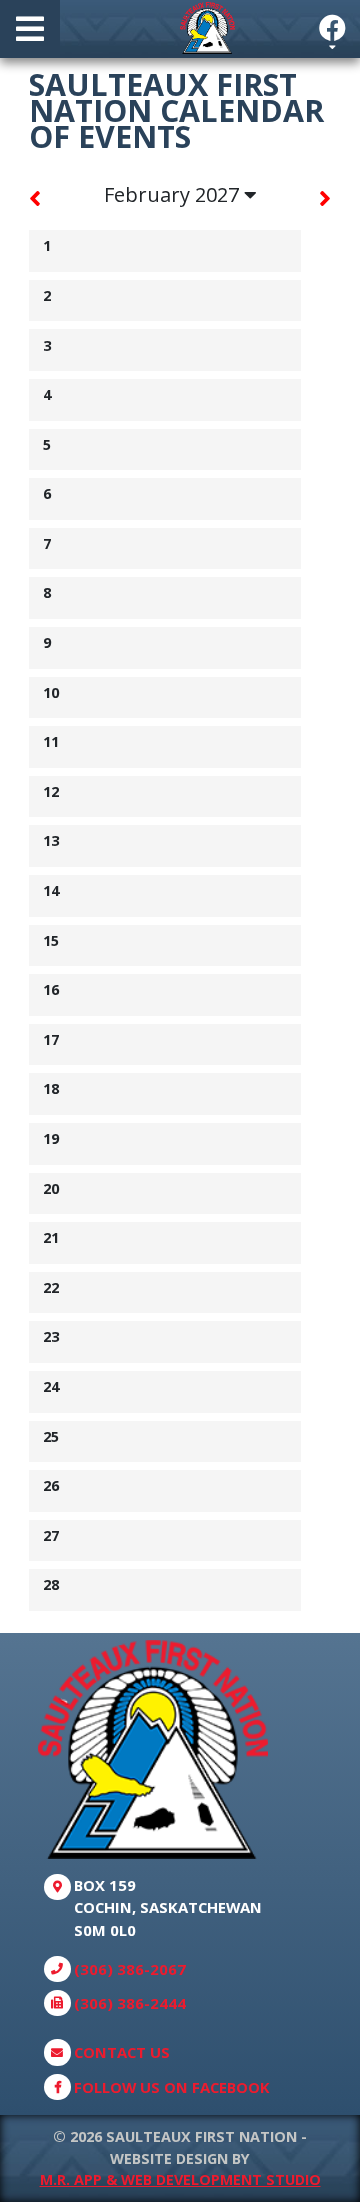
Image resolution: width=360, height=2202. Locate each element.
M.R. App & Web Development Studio (180, 2179)
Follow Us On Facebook (172, 2087)
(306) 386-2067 (130, 1969)
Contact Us (122, 2052)
